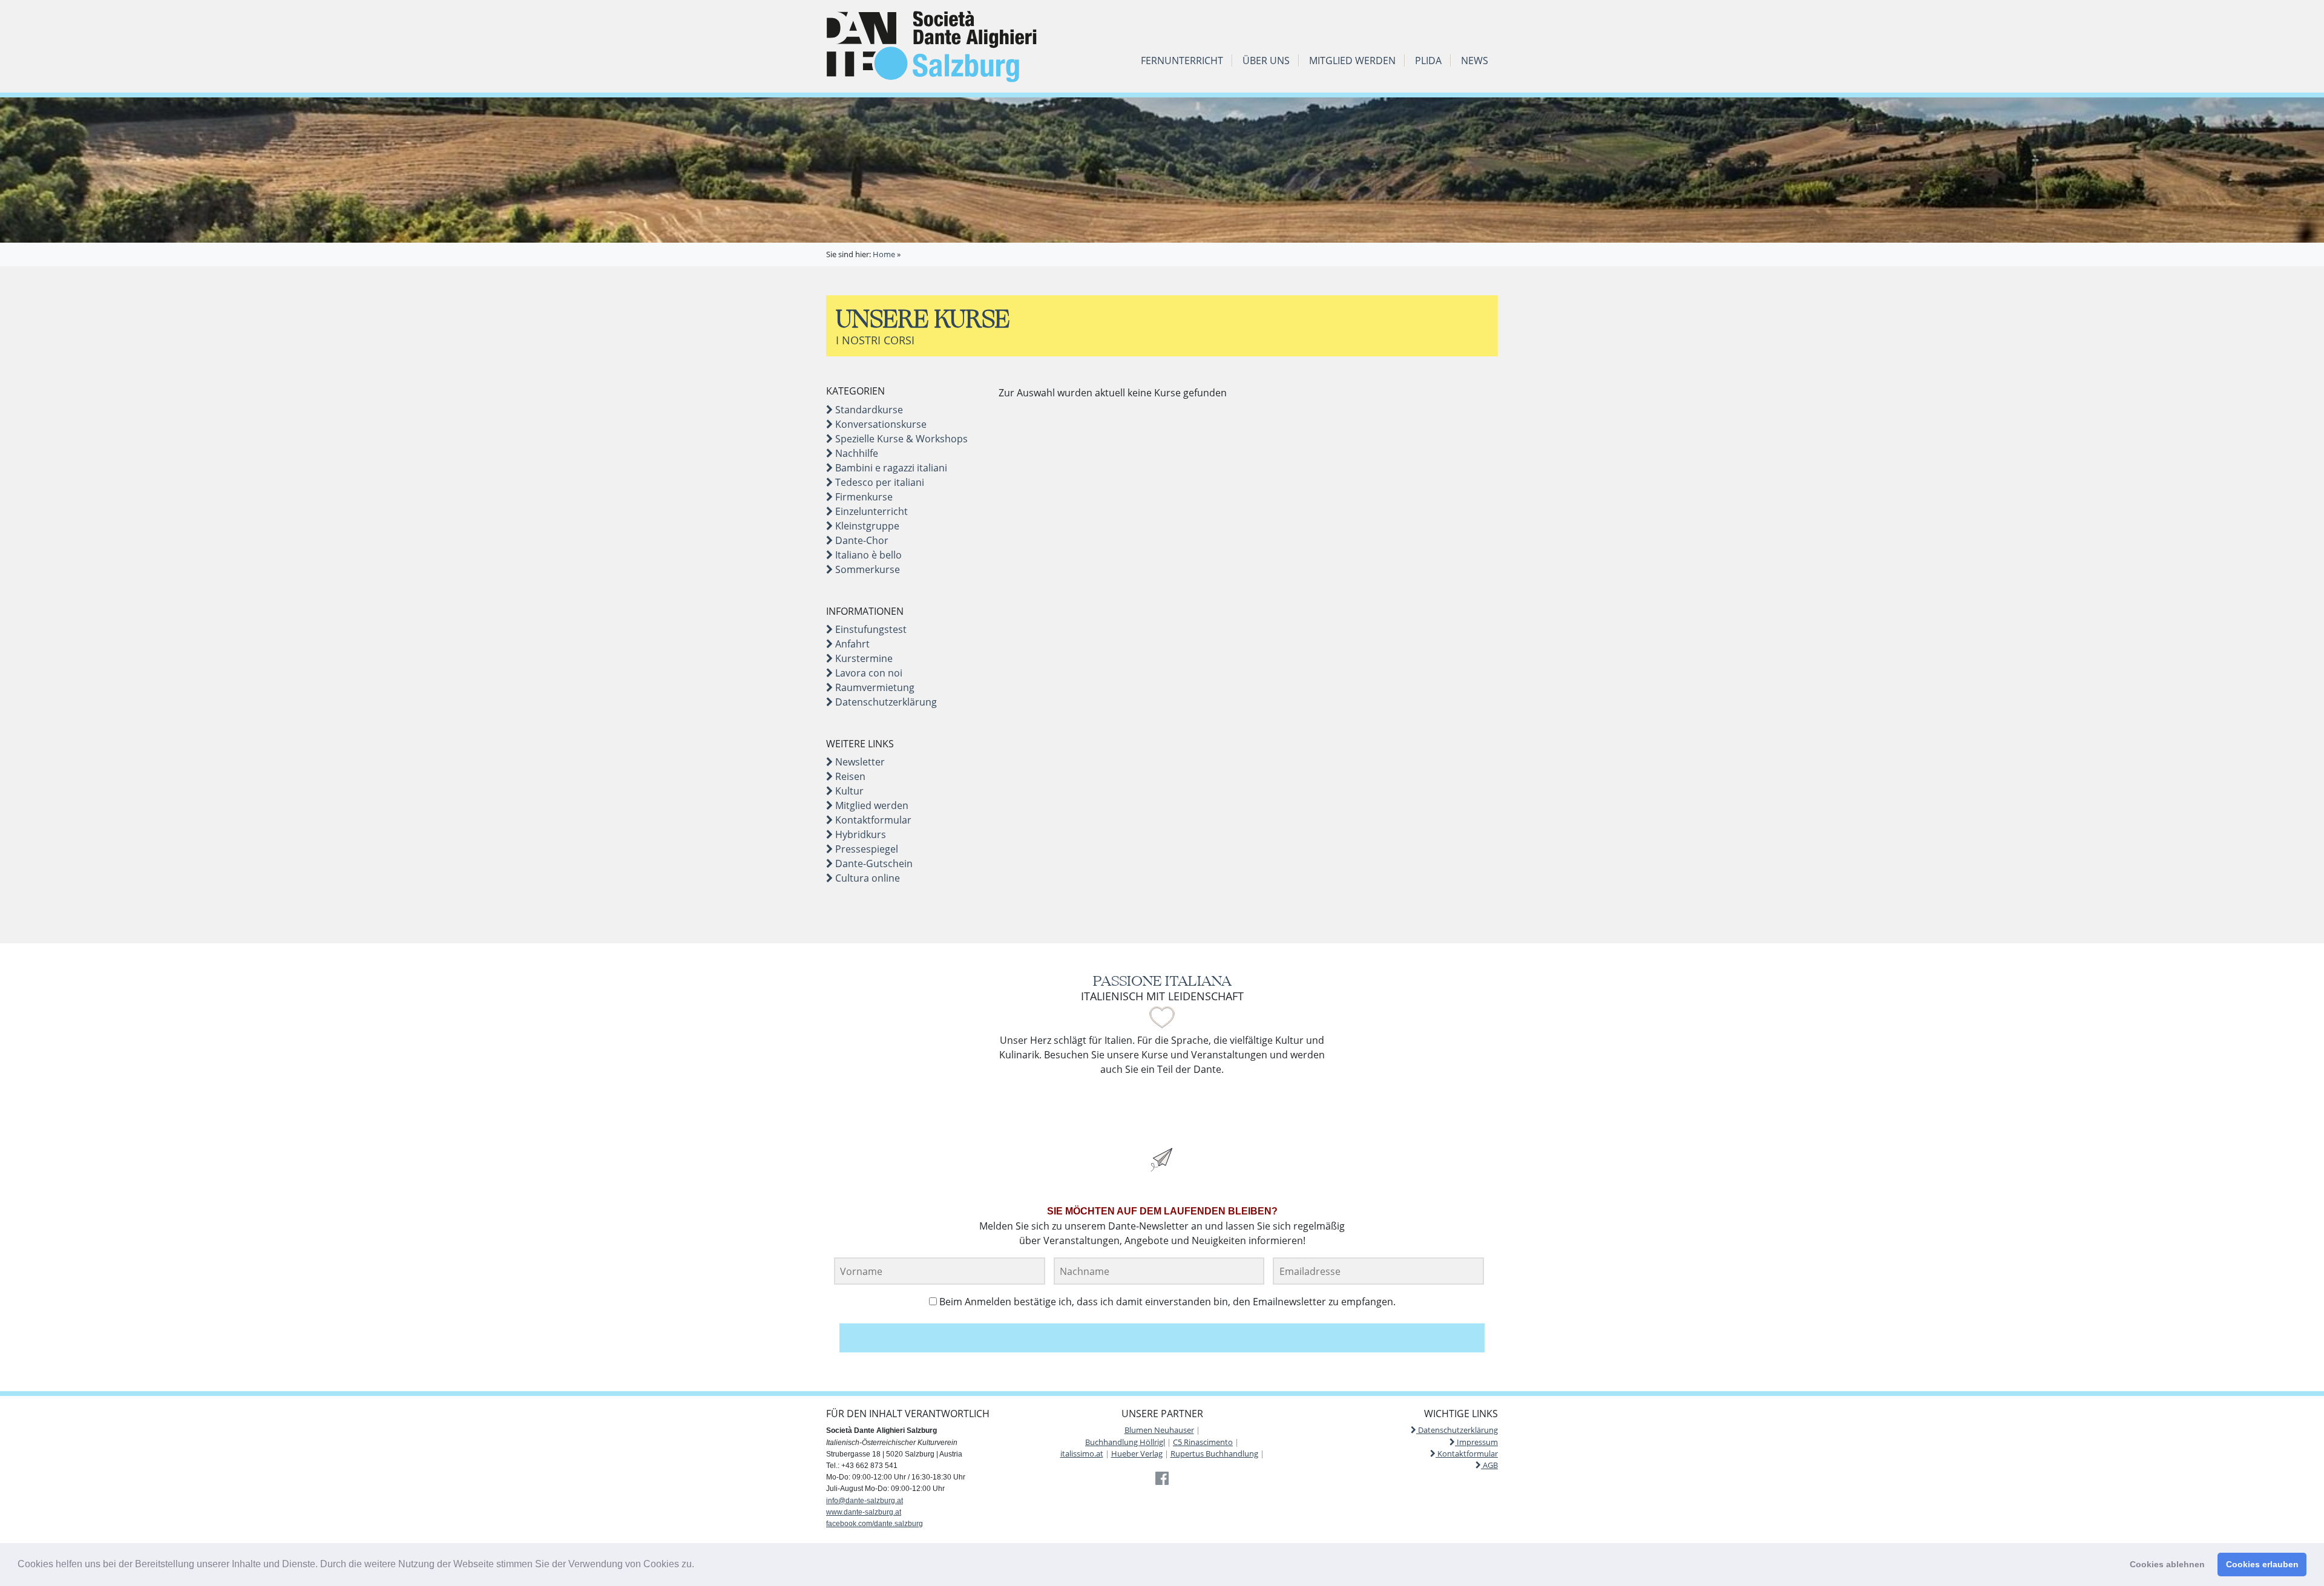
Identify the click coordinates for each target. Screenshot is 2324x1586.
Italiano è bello (867, 555)
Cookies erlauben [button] (2262, 1564)
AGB (1489, 1465)
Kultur (848, 791)
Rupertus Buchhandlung (1214, 1453)
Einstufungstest (870, 629)
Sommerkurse (866, 569)
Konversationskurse (880, 424)
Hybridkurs (859, 834)
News (1475, 61)
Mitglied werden (1352, 61)
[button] (698, 1565)
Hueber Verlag (1137, 1453)
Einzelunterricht (870, 511)
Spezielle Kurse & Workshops (900, 439)
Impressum (1476, 1442)
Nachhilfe (855, 453)
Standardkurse (868, 410)
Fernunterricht (1182, 61)
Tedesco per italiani (878, 482)
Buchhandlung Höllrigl (1125, 1442)
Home (884, 254)
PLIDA (1428, 61)
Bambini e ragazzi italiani (890, 468)
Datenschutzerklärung (885, 702)
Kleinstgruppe (866, 526)
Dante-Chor (861, 540)
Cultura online (866, 878)
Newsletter (859, 762)
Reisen (849, 776)
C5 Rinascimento (1203, 1442)
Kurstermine (863, 658)
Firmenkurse (863, 497)
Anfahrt (851, 644)
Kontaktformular (872, 820)
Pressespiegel (865, 849)
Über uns (1266, 61)
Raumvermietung (874, 687)
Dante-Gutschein (873, 863)
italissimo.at (1082, 1453)
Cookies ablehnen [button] (2167, 1564)
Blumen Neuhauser (1159, 1430)
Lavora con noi (868, 673)
